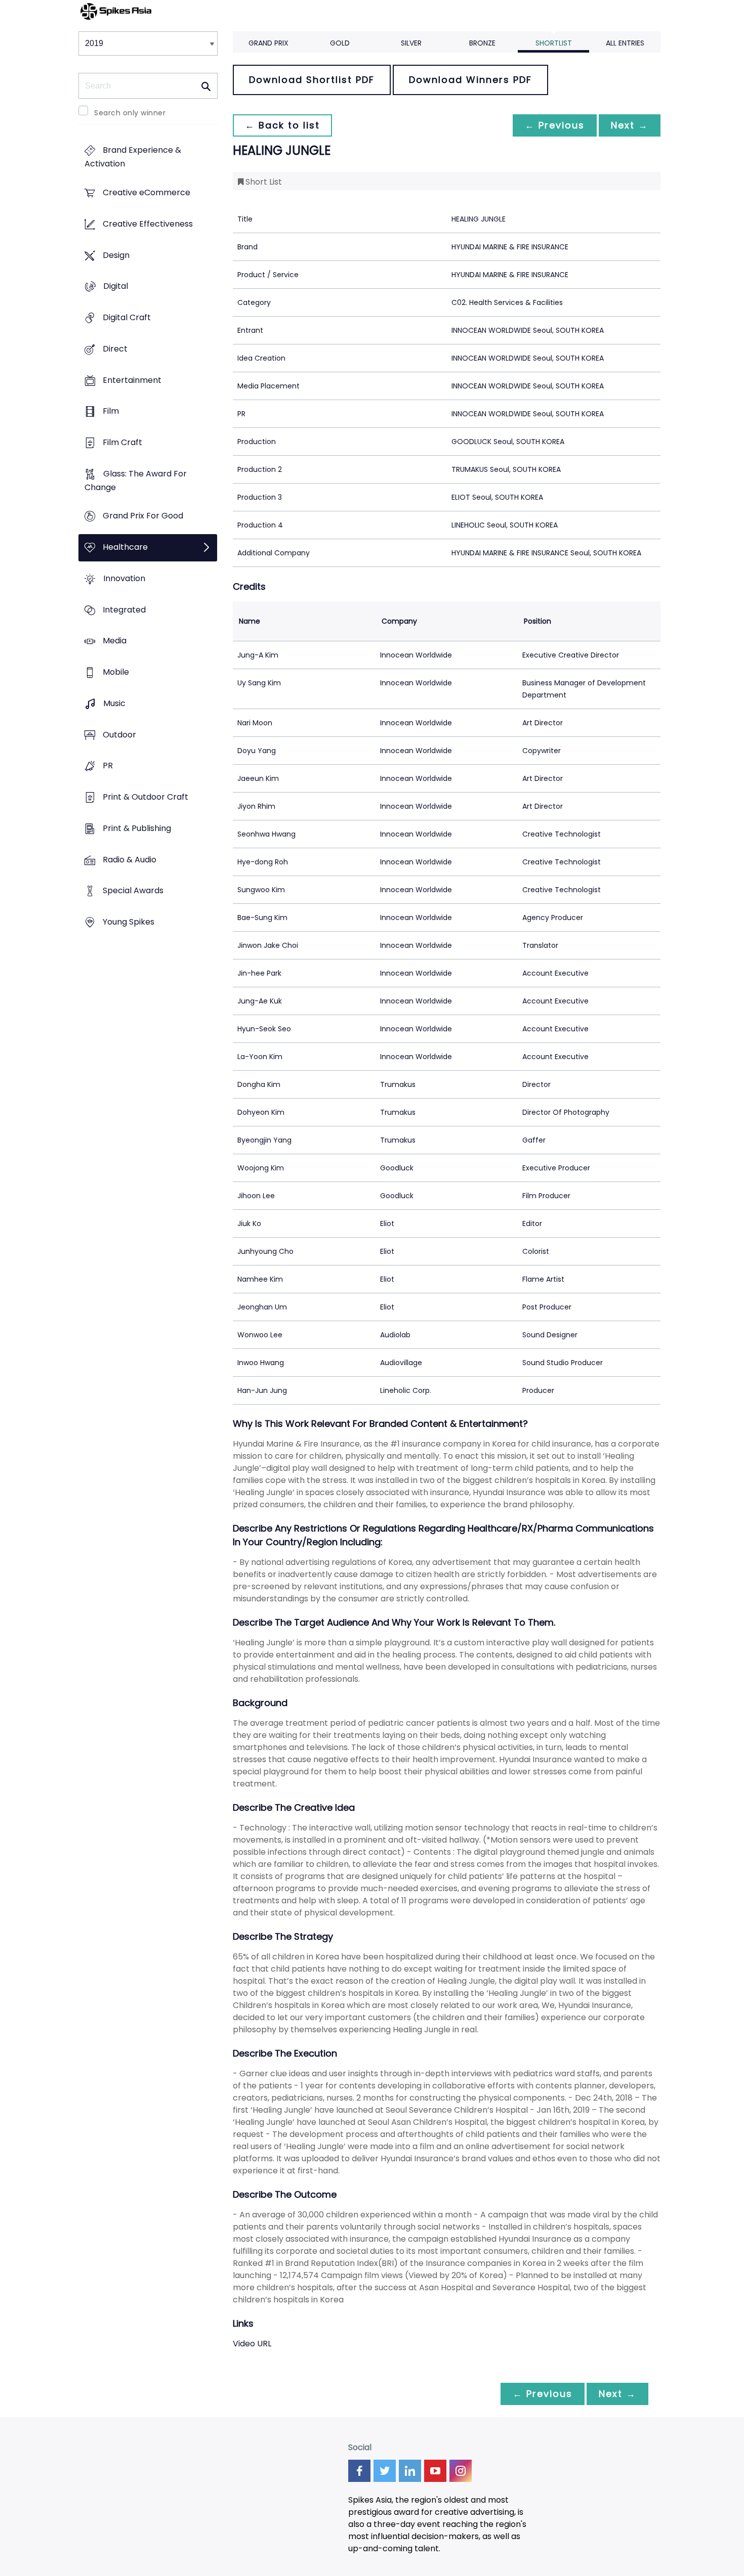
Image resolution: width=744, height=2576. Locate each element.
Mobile (116, 672)
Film (111, 411)
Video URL (252, 2344)
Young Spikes (129, 922)
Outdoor (119, 735)
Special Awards (133, 891)
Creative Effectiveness (148, 224)
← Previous (555, 125)
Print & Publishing (137, 828)
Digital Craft (127, 317)
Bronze (482, 43)
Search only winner (130, 113)
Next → (630, 125)
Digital (116, 287)
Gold (340, 43)
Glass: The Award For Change (136, 481)
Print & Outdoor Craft (146, 797)
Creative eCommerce (147, 193)
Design (116, 255)
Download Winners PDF (470, 80)
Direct (115, 349)
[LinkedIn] (410, 2471)
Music (114, 703)
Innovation (124, 578)
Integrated (124, 610)
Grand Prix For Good (143, 516)
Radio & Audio (130, 860)
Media (115, 641)
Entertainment (132, 380)
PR (108, 766)
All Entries (625, 43)
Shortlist (554, 43)
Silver (411, 43)
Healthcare (125, 548)
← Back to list (282, 125)
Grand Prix (268, 43)
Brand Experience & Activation (133, 157)
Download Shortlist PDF (312, 80)
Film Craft (122, 442)
